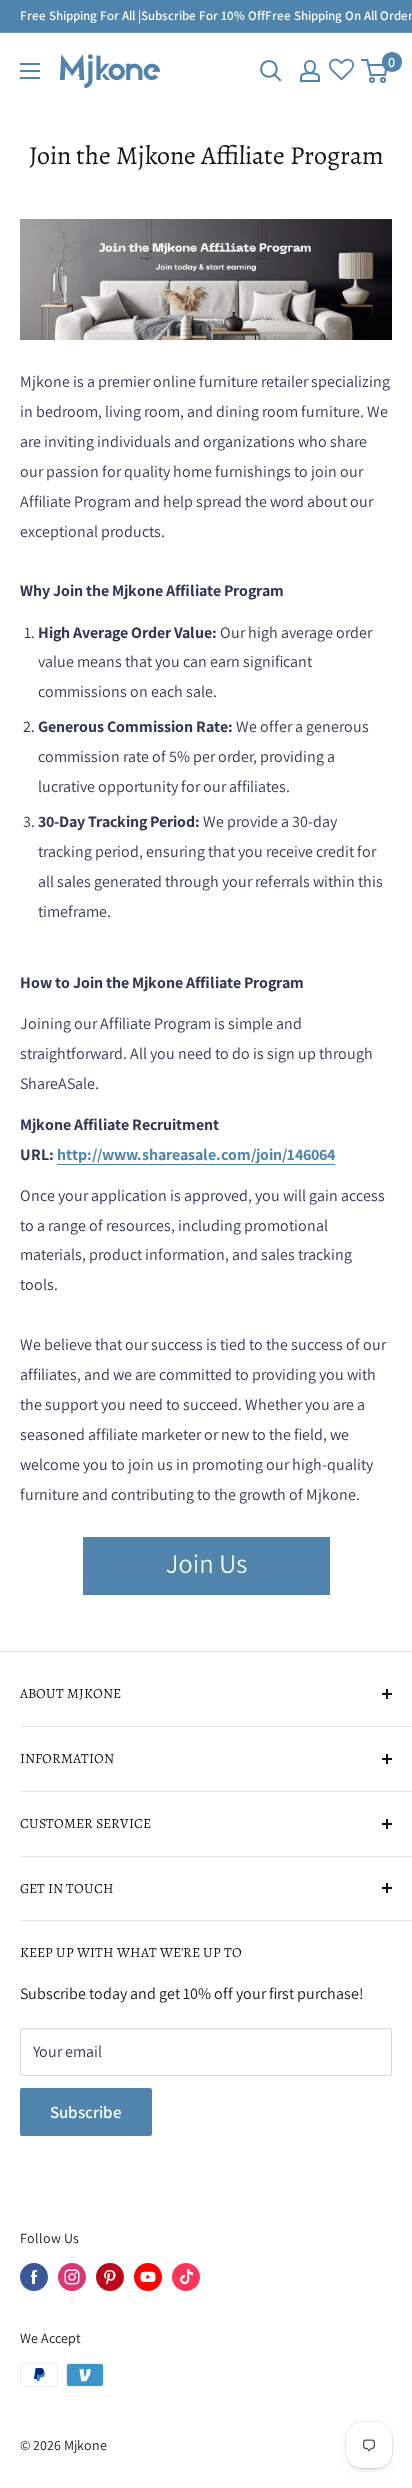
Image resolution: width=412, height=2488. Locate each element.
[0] (375, 71)
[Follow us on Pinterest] (110, 2277)
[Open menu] (30, 71)
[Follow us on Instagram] (72, 2277)
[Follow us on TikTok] (186, 2277)
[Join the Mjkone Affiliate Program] (206, 1535)
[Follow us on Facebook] (34, 2277)
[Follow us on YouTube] (148, 2277)
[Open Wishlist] (341, 71)
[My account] (310, 71)
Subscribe (86, 2112)
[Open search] (271, 71)
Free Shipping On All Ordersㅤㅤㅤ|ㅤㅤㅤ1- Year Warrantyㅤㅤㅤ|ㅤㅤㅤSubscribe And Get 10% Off (328, 15)
